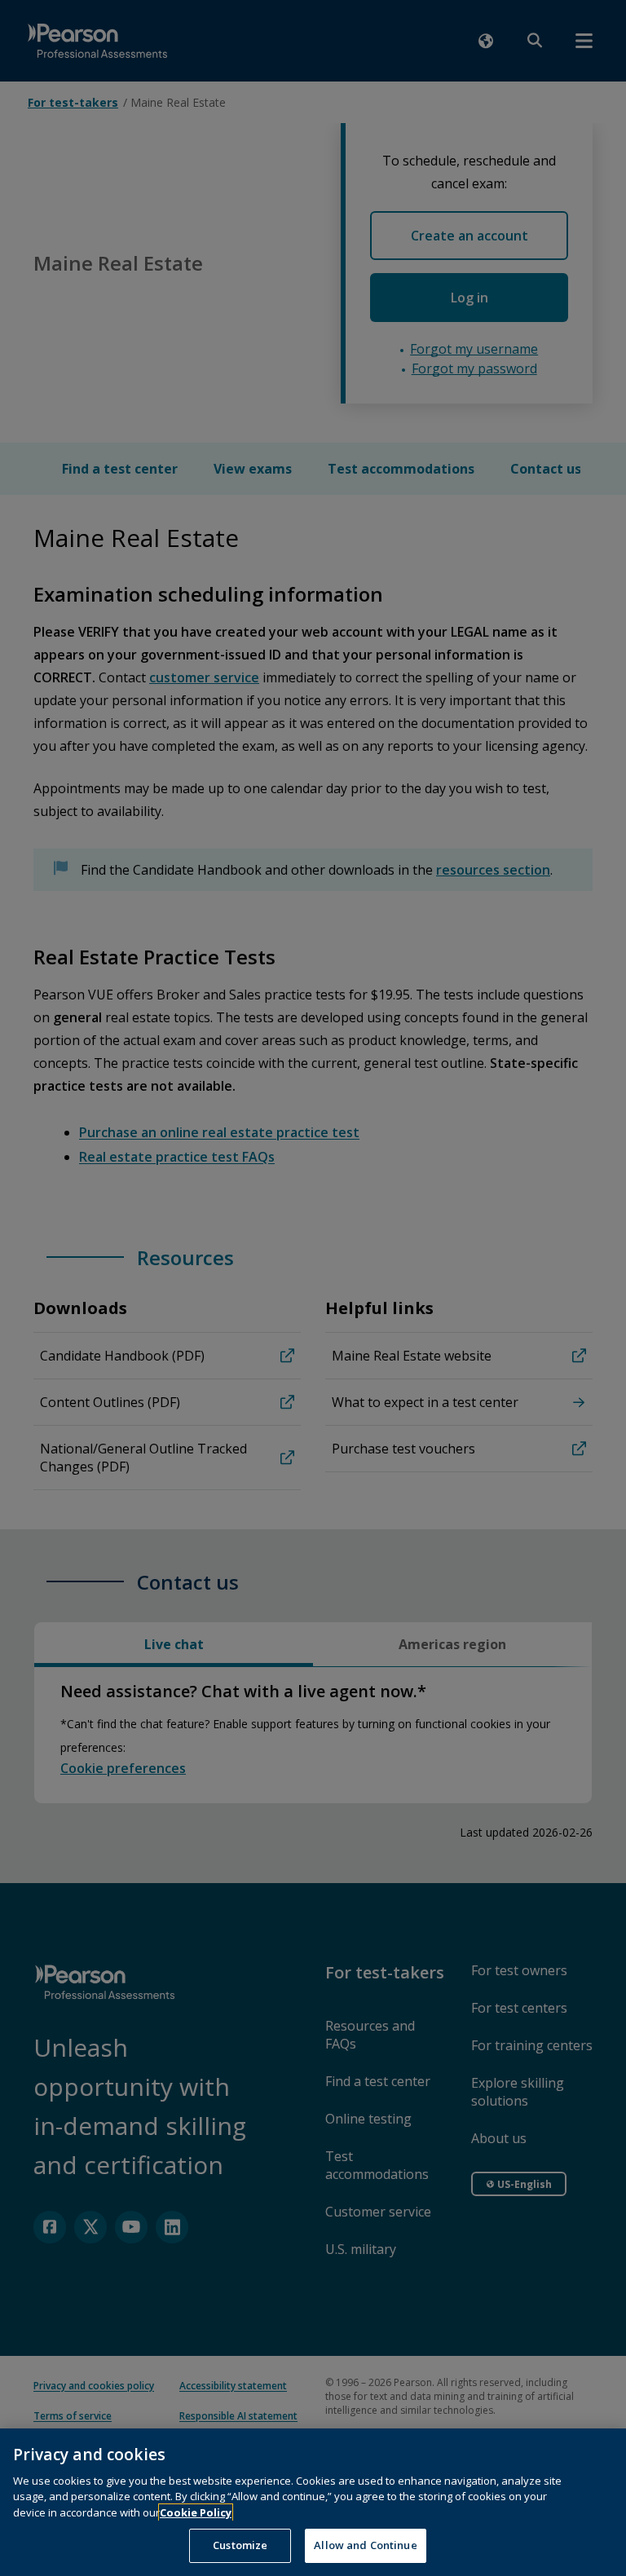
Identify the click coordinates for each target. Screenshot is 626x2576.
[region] (313, 2502)
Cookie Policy (196, 2512)
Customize (240, 2545)
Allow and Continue (365, 2545)
